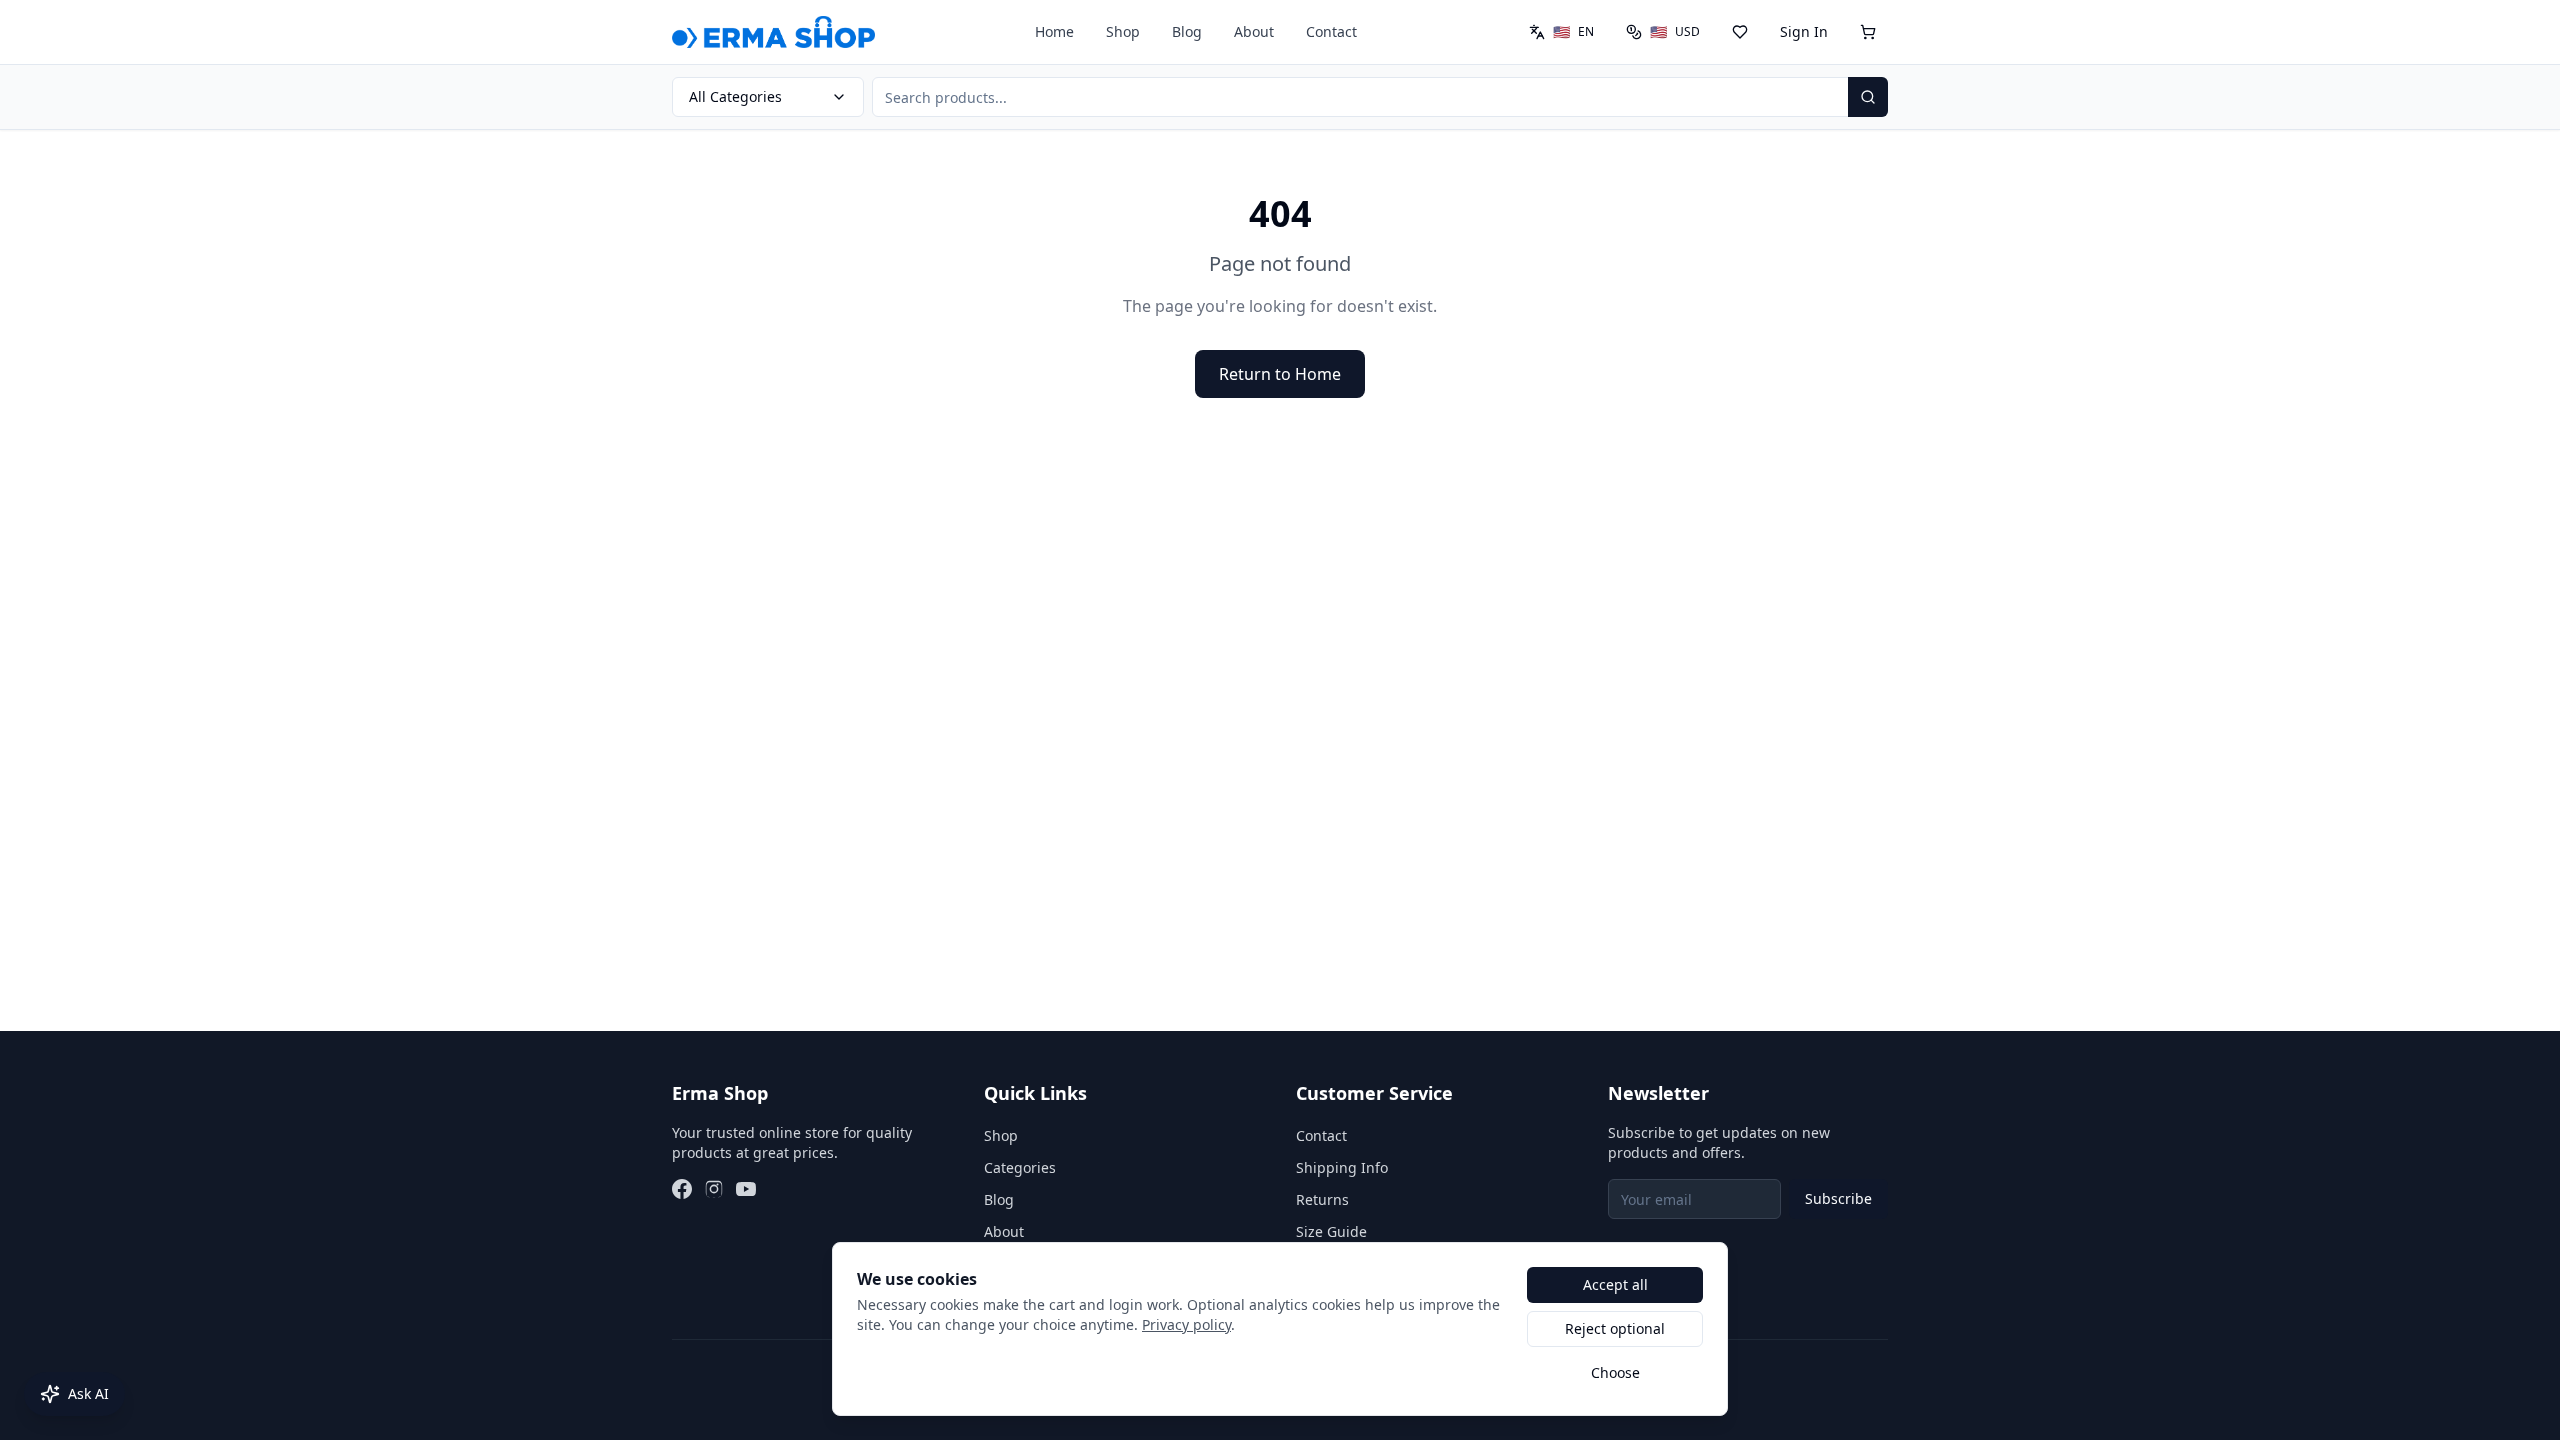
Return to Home (1280, 374)
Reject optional (1615, 1328)
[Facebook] (682, 1189)
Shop (1123, 31)
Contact (1331, 31)
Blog (1187, 31)
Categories (1020, 1167)
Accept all (1615, 1284)
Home (1054, 31)
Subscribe (1838, 1198)
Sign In (1804, 31)
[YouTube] (746, 1189)
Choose (1615, 1372)
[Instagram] (714, 1189)
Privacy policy (1186, 1324)
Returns (1322, 1199)
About (1254, 31)
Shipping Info (1342, 1167)
